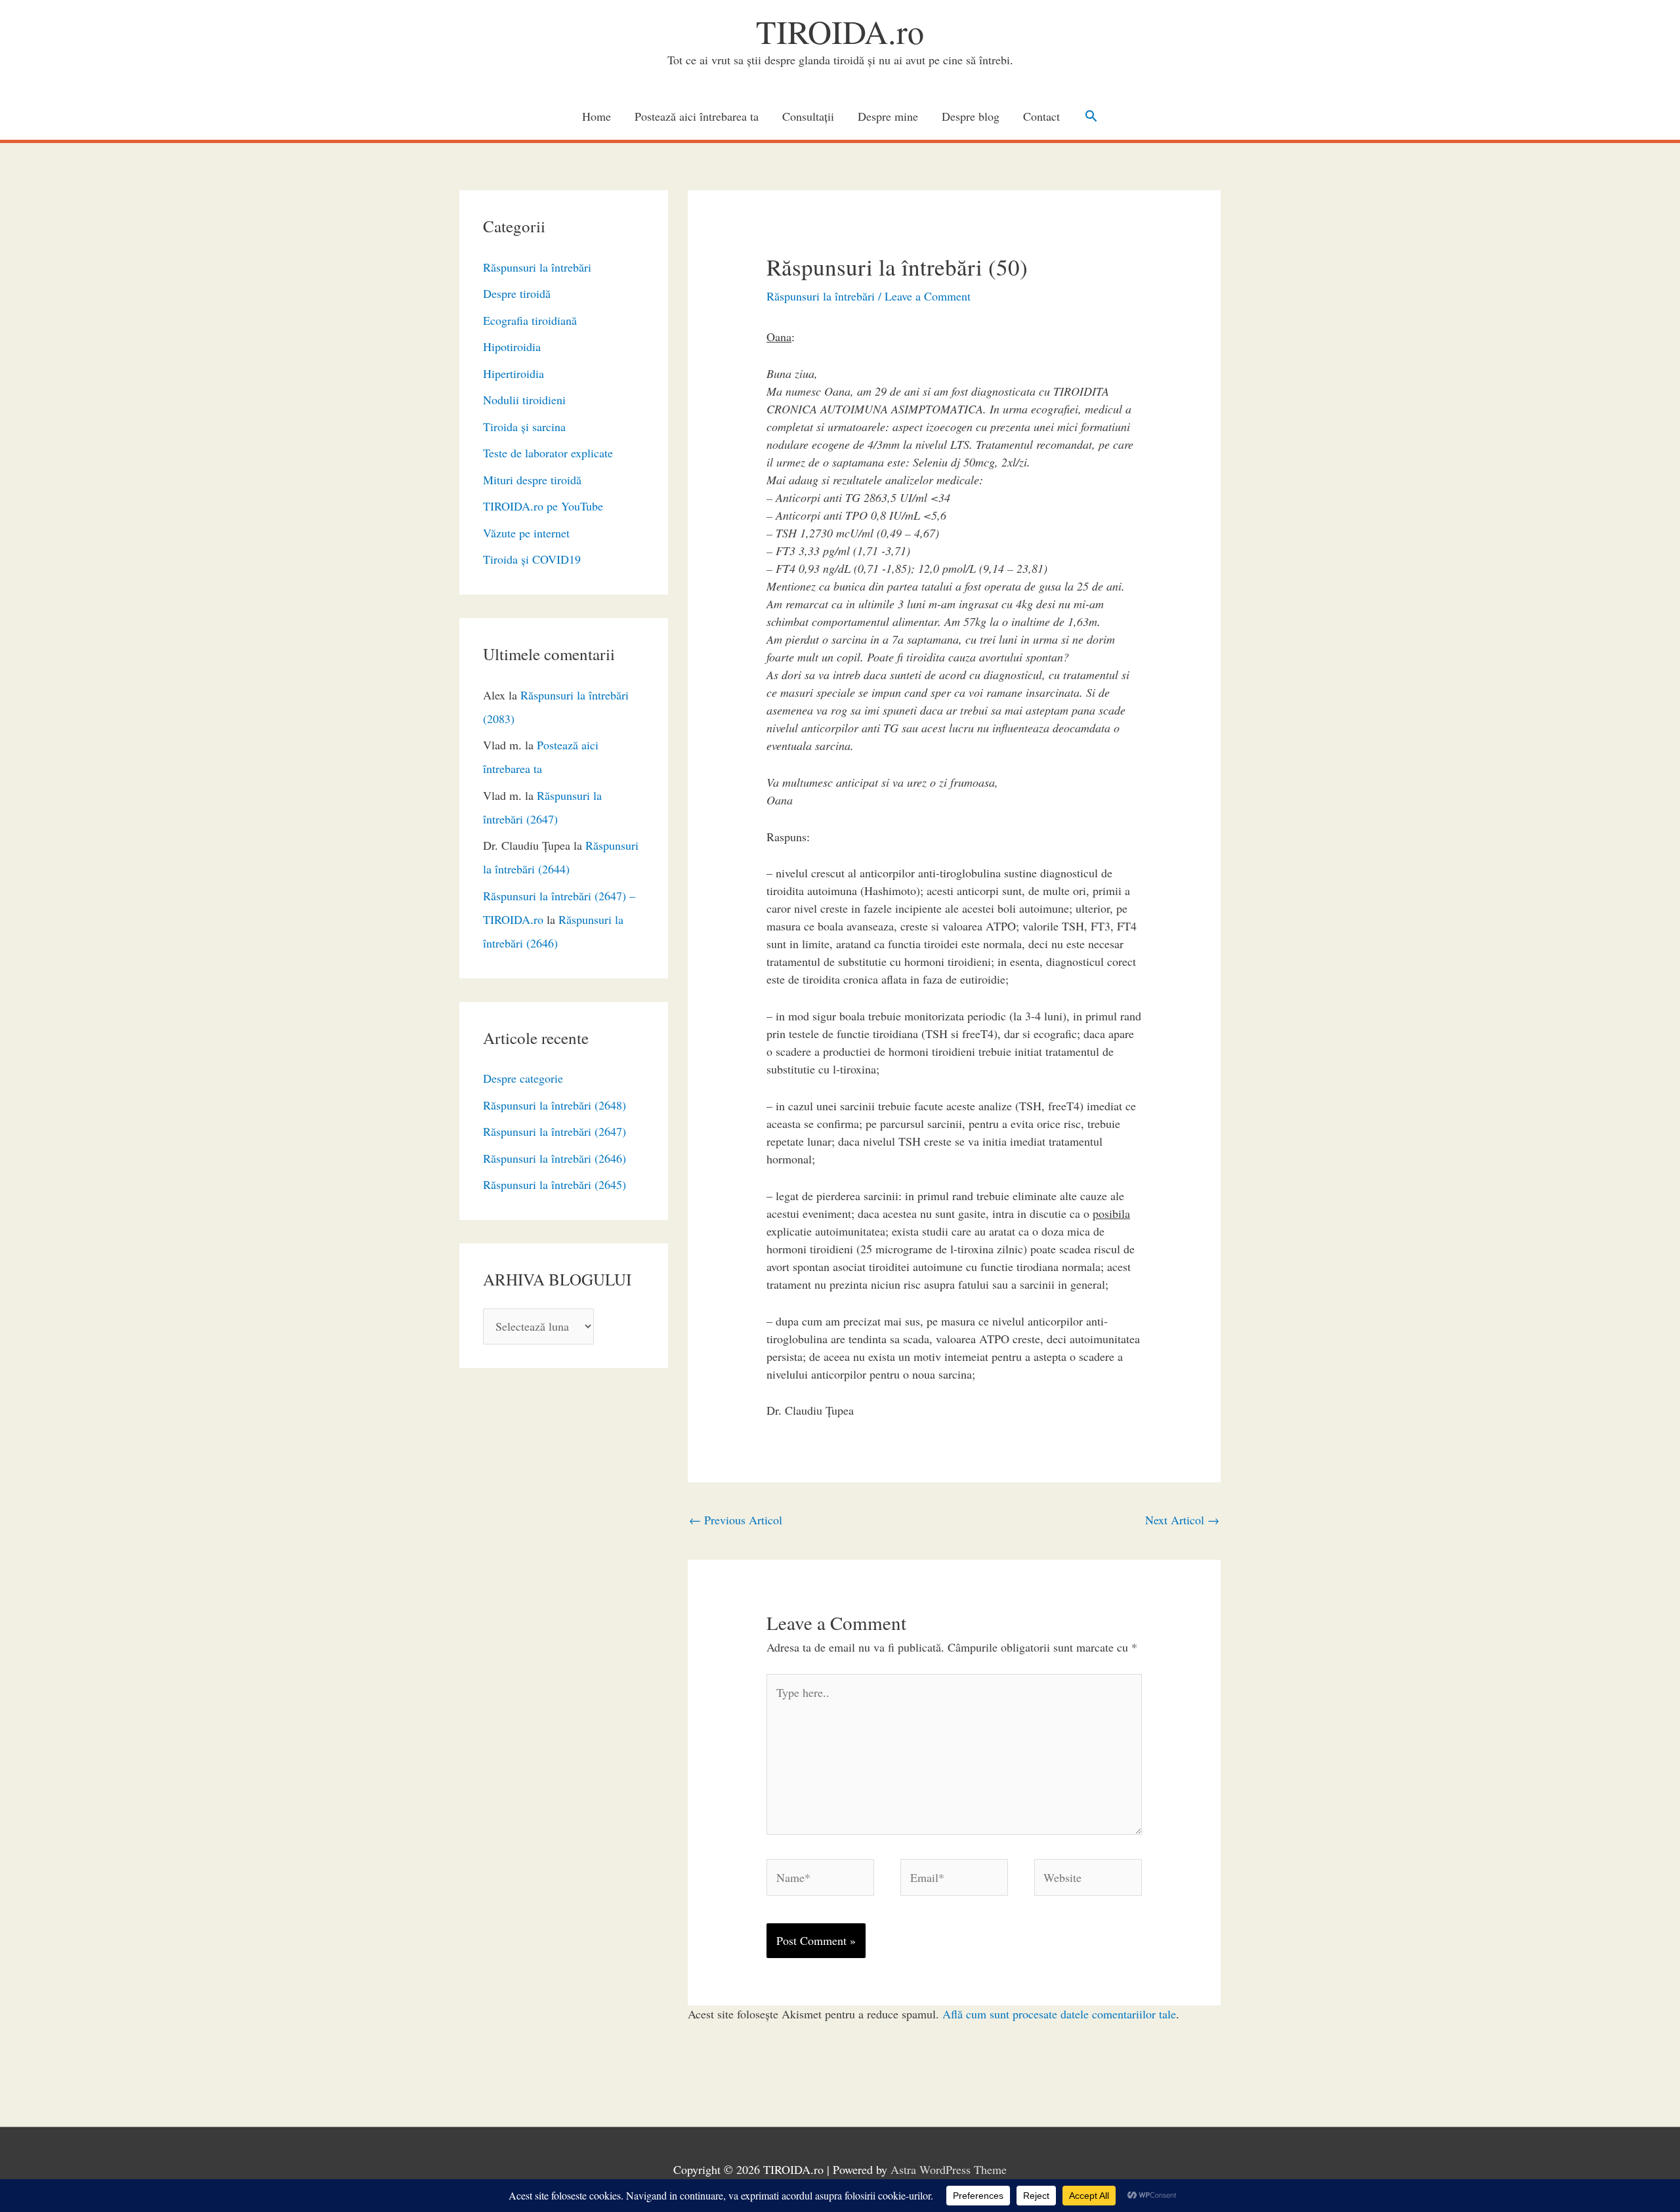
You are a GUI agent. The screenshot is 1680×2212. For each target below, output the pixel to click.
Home (597, 116)
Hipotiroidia (512, 346)
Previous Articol (736, 1520)
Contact (1041, 116)
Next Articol (1182, 1520)
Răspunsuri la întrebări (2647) (555, 1131)
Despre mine (888, 116)
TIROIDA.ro (840, 31)
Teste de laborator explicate (548, 453)
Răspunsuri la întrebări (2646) (555, 1158)
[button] (1091, 116)
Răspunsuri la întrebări (537, 267)
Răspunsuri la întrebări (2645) (555, 1184)
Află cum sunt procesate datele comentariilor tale (1059, 2014)
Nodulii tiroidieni (524, 400)
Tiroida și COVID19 (532, 559)
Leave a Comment (928, 296)
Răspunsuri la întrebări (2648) (555, 1105)
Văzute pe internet (526, 533)
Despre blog (971, 116)
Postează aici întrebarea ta (697, 116)
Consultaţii (808, 116)
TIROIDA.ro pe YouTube (543, 506)
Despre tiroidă (517, 293)
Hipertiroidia (514, 373)
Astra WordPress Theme (949, 2169)
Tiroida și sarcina (524, 427)
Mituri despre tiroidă (532, 480)
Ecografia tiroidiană (530, 320)
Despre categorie (523, 1078)
